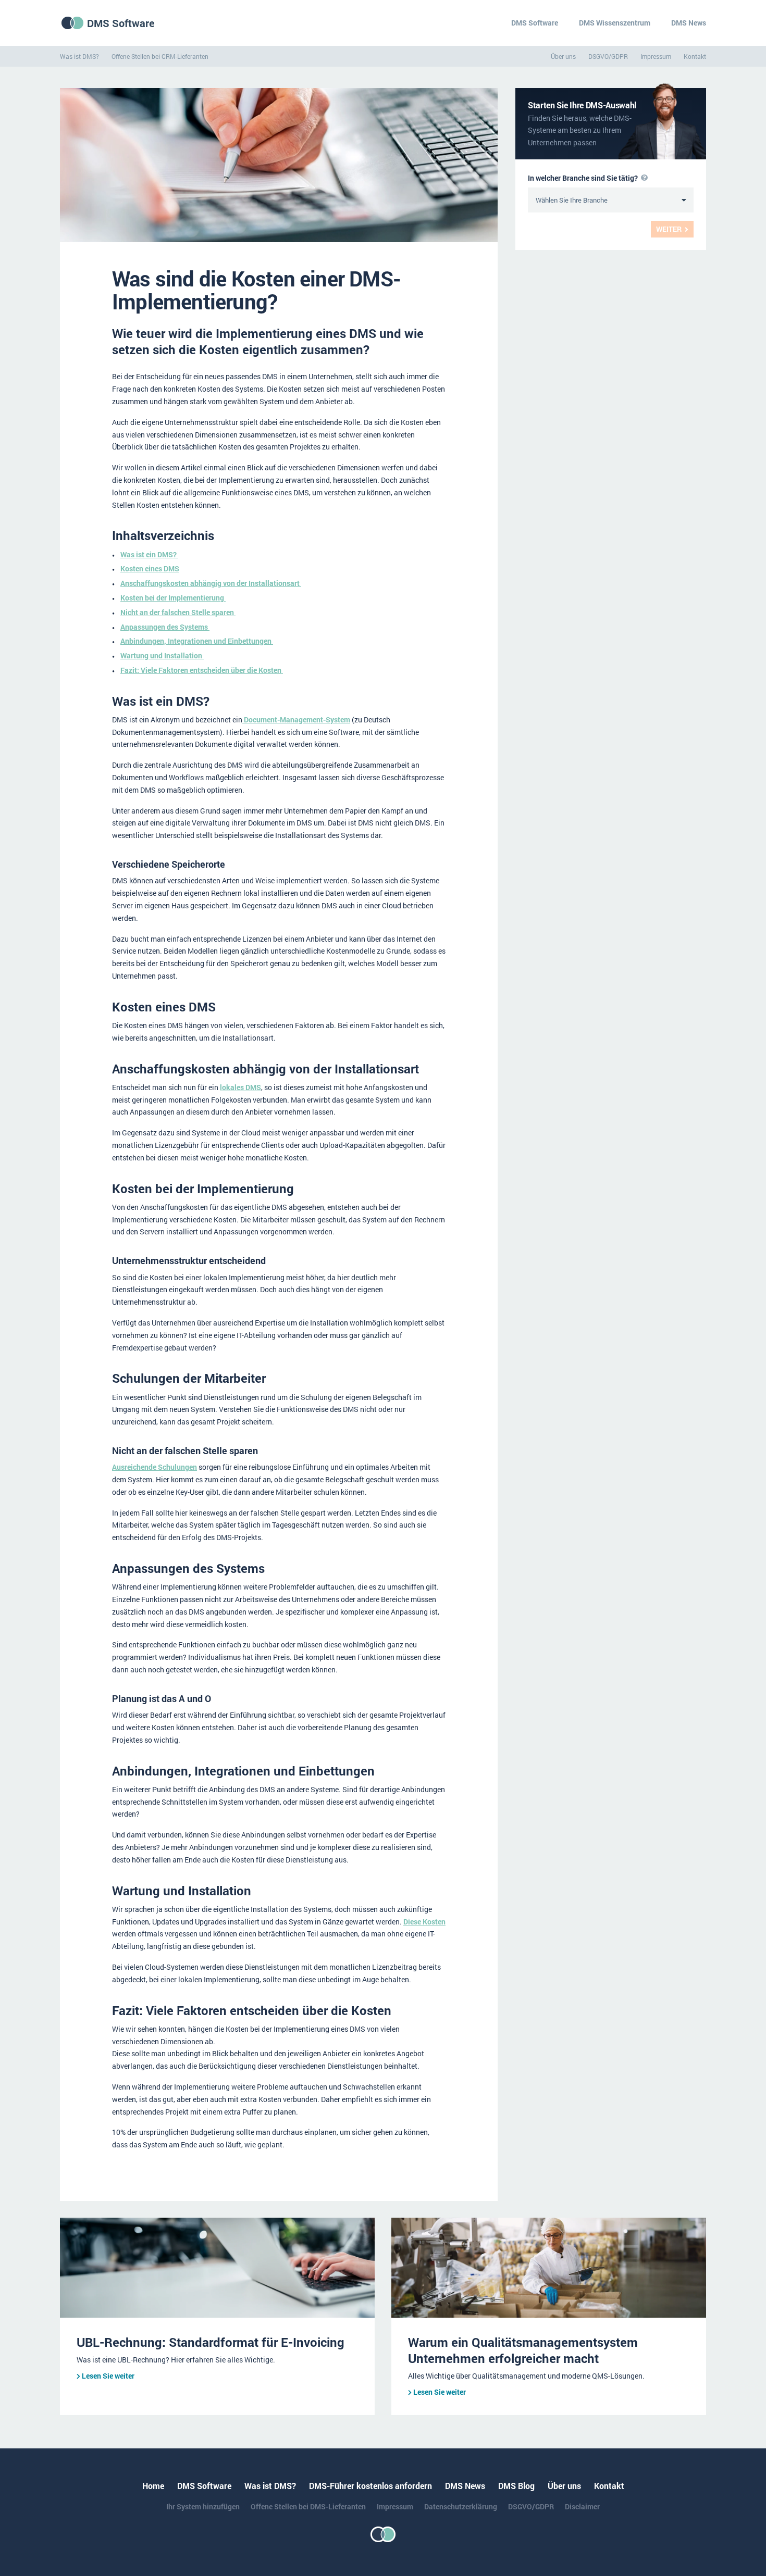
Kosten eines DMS (150, 568)
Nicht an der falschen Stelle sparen (178, 612)
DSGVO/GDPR (608, 56)
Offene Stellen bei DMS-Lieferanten (308, 2506)
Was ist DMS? (79, 56)
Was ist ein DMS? (149, 554)
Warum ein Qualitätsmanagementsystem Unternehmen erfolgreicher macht (523, 2350)
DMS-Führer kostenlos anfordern (370, 2486)
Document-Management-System (296, 720)
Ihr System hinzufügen (203, 2506)
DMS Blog (516, 2486)
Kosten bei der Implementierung (173, 598)
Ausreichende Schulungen (155, 1467)
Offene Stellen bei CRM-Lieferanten (160, 56)
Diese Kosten (424, 1922)
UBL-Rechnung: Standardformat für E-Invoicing (211, 2342)
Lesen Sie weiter (108, 2376)
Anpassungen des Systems (165, 627)
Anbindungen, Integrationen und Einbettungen (197, 641)
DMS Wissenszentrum (615, 23)
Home (153, 2486)
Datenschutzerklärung (461, 2506)
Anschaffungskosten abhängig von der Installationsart (211, 583)
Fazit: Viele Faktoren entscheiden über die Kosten (202, 670)
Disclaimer (582, 2506)
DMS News (689, 23)
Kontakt (695, 56)
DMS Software (121, 23)
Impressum (656, 56)
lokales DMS (240, 1087)
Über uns (563, 56)
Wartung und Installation (162, 655)
